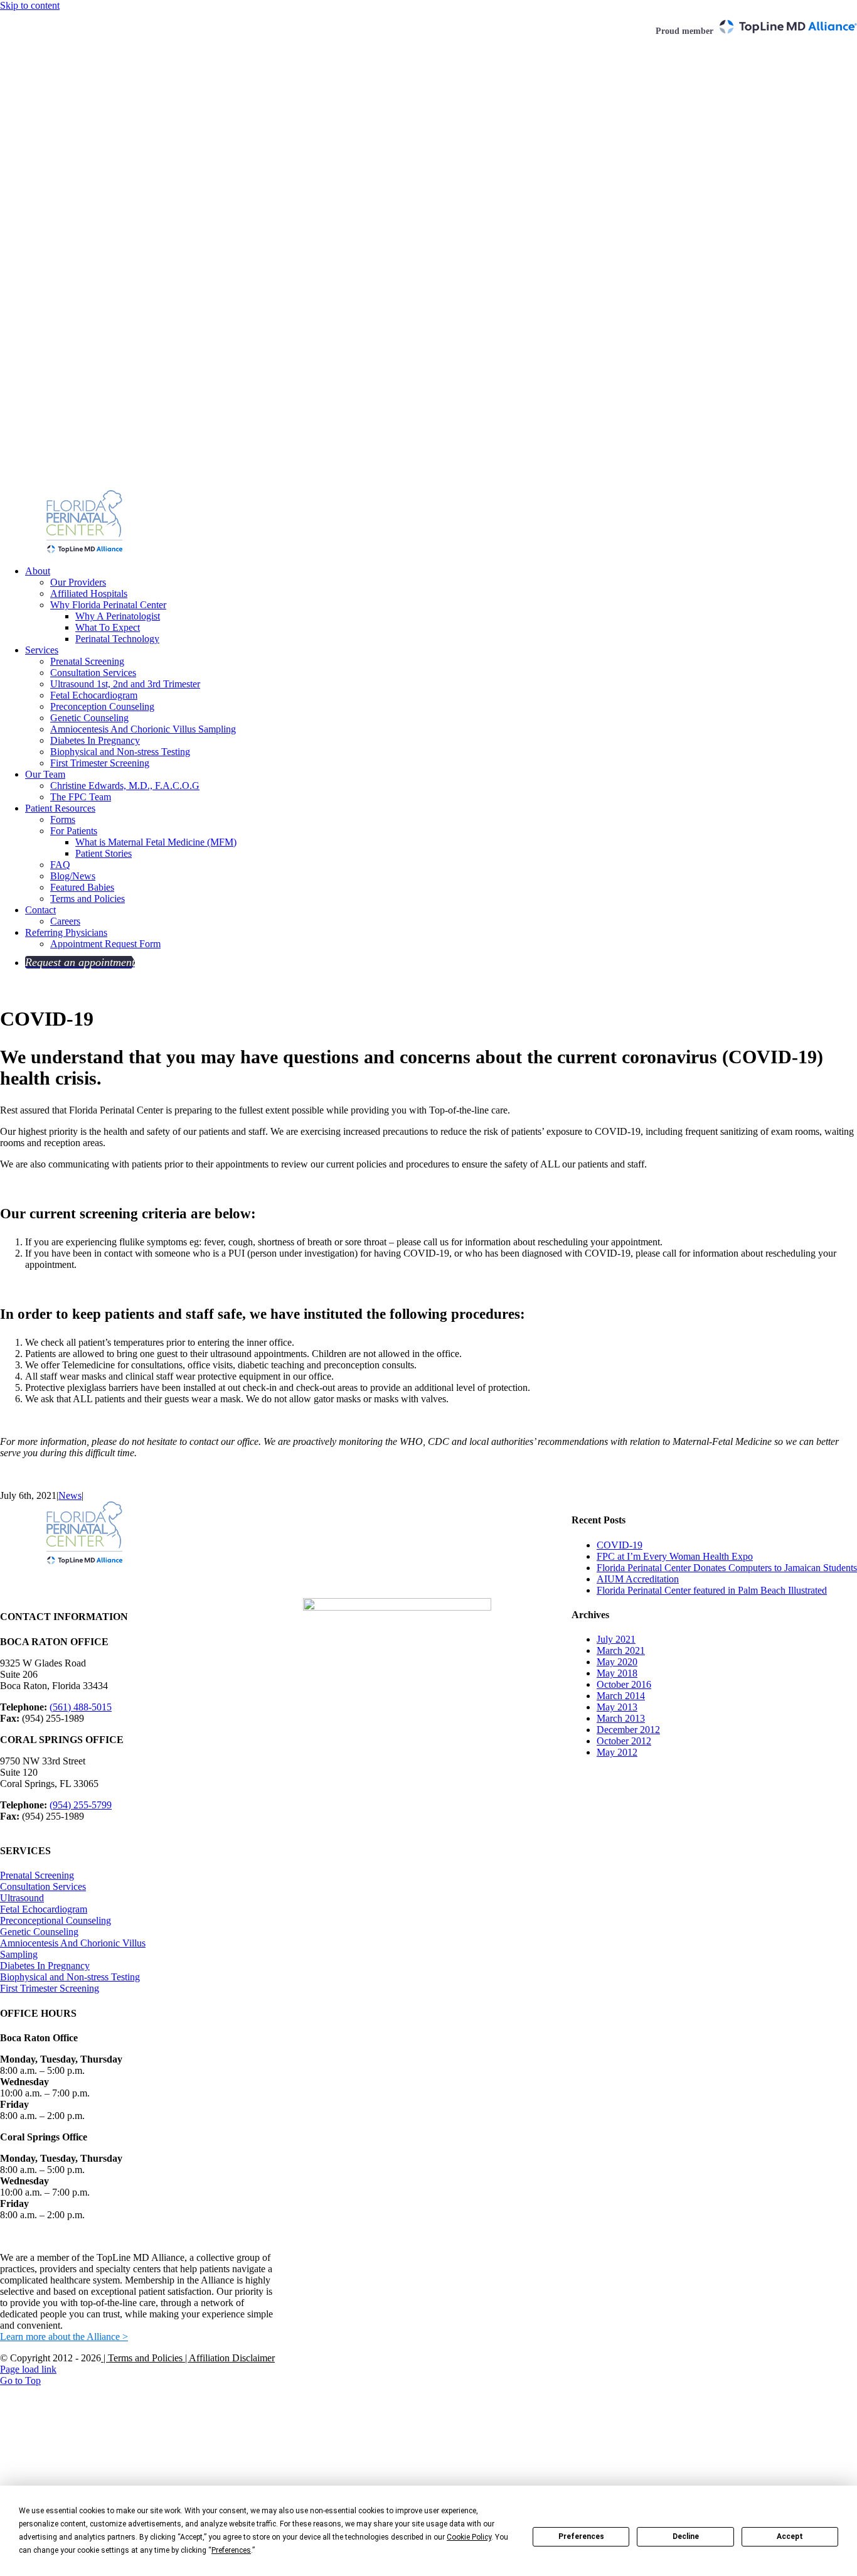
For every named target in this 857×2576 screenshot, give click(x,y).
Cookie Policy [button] (469, 2537)
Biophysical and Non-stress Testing (70, 1977)
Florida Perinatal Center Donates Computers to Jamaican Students (727, 1568)
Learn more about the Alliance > (64, 2337)
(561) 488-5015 (81, 1707)
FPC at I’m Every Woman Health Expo (675, 1556)
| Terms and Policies (142, 2358)
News (70, 1495)
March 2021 (621, 1650)
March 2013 (621, 1718)
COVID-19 (620, 1545)
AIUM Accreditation (638, 1579)
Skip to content (30, 5)
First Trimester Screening (50, 1988)
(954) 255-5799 (81, 1805)
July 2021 (616, 1639)
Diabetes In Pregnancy (45, 1966)
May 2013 (617, 1707)
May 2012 (617, 1752)
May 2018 (617, 1673)
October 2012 (624, 1741)
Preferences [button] (231, 2550)
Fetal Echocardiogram (44, 1909)
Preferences (581, 2536)
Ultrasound (22, 1898)
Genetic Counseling (39, 1932)
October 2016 (624, 1684)
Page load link (28, 2369)
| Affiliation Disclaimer (229, 2358)
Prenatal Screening (37, 1875)
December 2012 (628, 1730)
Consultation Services (43, 1886)
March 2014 (621, 1696)
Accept (790, 2536)
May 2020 (617, 1662)
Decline (686, 2536)
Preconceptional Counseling (56, 1920)
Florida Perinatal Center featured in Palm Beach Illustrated (712, 1590)
